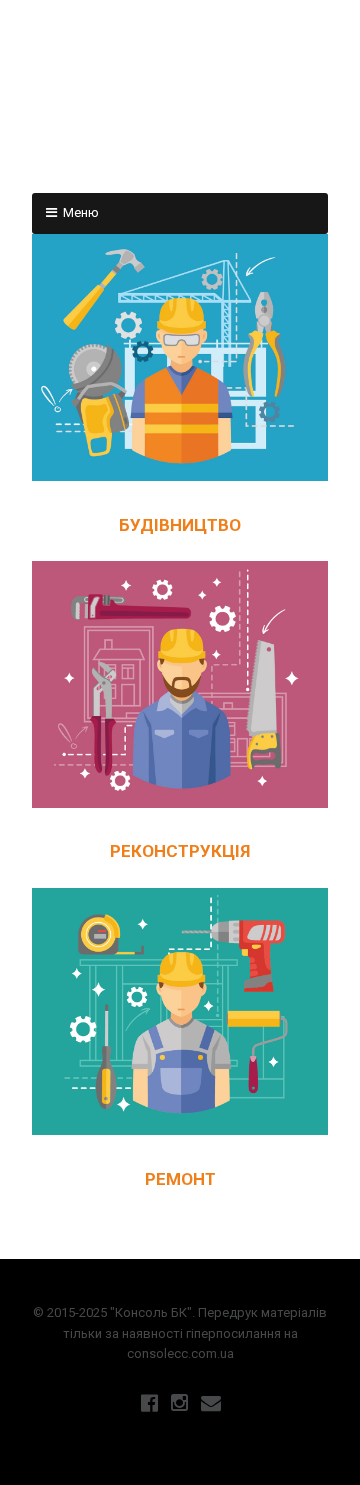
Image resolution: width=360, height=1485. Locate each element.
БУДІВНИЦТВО (180, 525)
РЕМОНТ (180, 1179)
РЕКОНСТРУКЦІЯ (180, 851)
